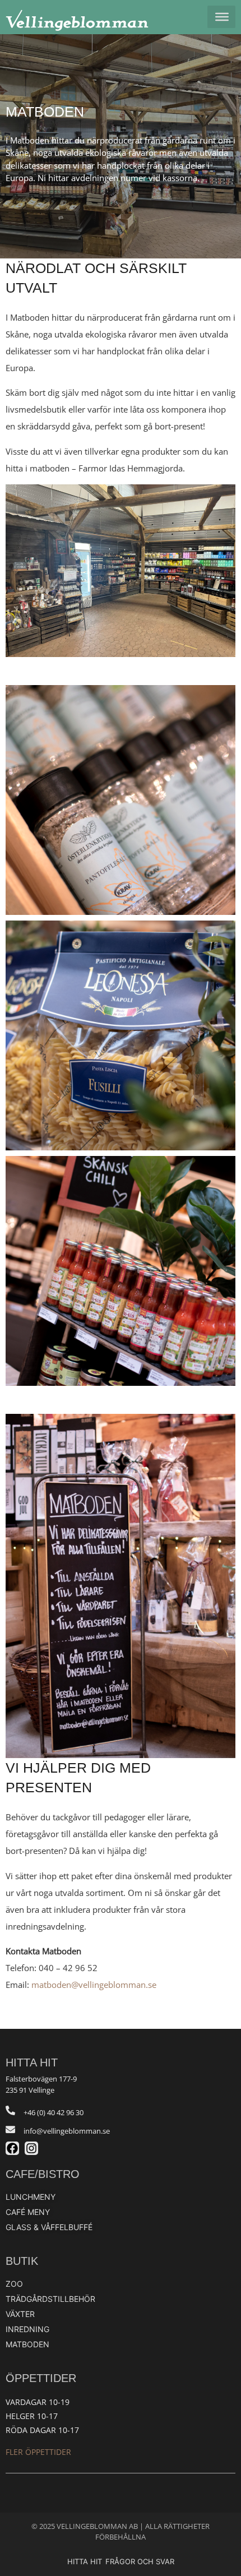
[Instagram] (31, 2148)
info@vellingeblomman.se (67, 2131)
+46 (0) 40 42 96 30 (54, 2112)
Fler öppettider (38, 2452)
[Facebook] (12, 2148)
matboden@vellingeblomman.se (94, 1985)
